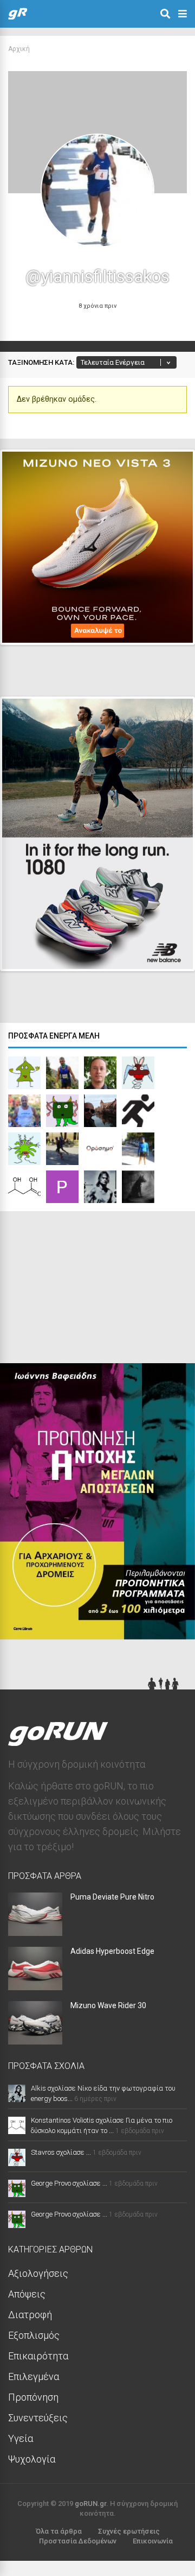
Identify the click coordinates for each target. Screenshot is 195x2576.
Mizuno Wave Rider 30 (108, 2005)
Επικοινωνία (153, 2541)
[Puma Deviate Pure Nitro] (35, 1932)
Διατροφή (30, 2315)
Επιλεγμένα (34, 2376)
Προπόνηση (33, 2397)
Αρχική (19, 49)
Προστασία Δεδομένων (78, 2541)
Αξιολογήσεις (38, 2273)
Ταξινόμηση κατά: (41, 362)
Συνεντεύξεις (38, 2418)
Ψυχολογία (32, 2459)
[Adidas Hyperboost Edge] (35, 1987)
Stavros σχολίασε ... (61, 2152)
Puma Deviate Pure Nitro (112, 1897)
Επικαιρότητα (38, 2356)
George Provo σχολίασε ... (69, 2183)
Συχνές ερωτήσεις (129, 2531)
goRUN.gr (90, 2504)
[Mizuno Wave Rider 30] (35, 2041)
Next (168, 627)
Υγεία (21, 2438)
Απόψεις (27, 2294)
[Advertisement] (81, 1290)
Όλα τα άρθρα (59, 2531)
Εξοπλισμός (34, 2335)
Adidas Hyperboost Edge (112, 1951)
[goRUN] (18, 17)
